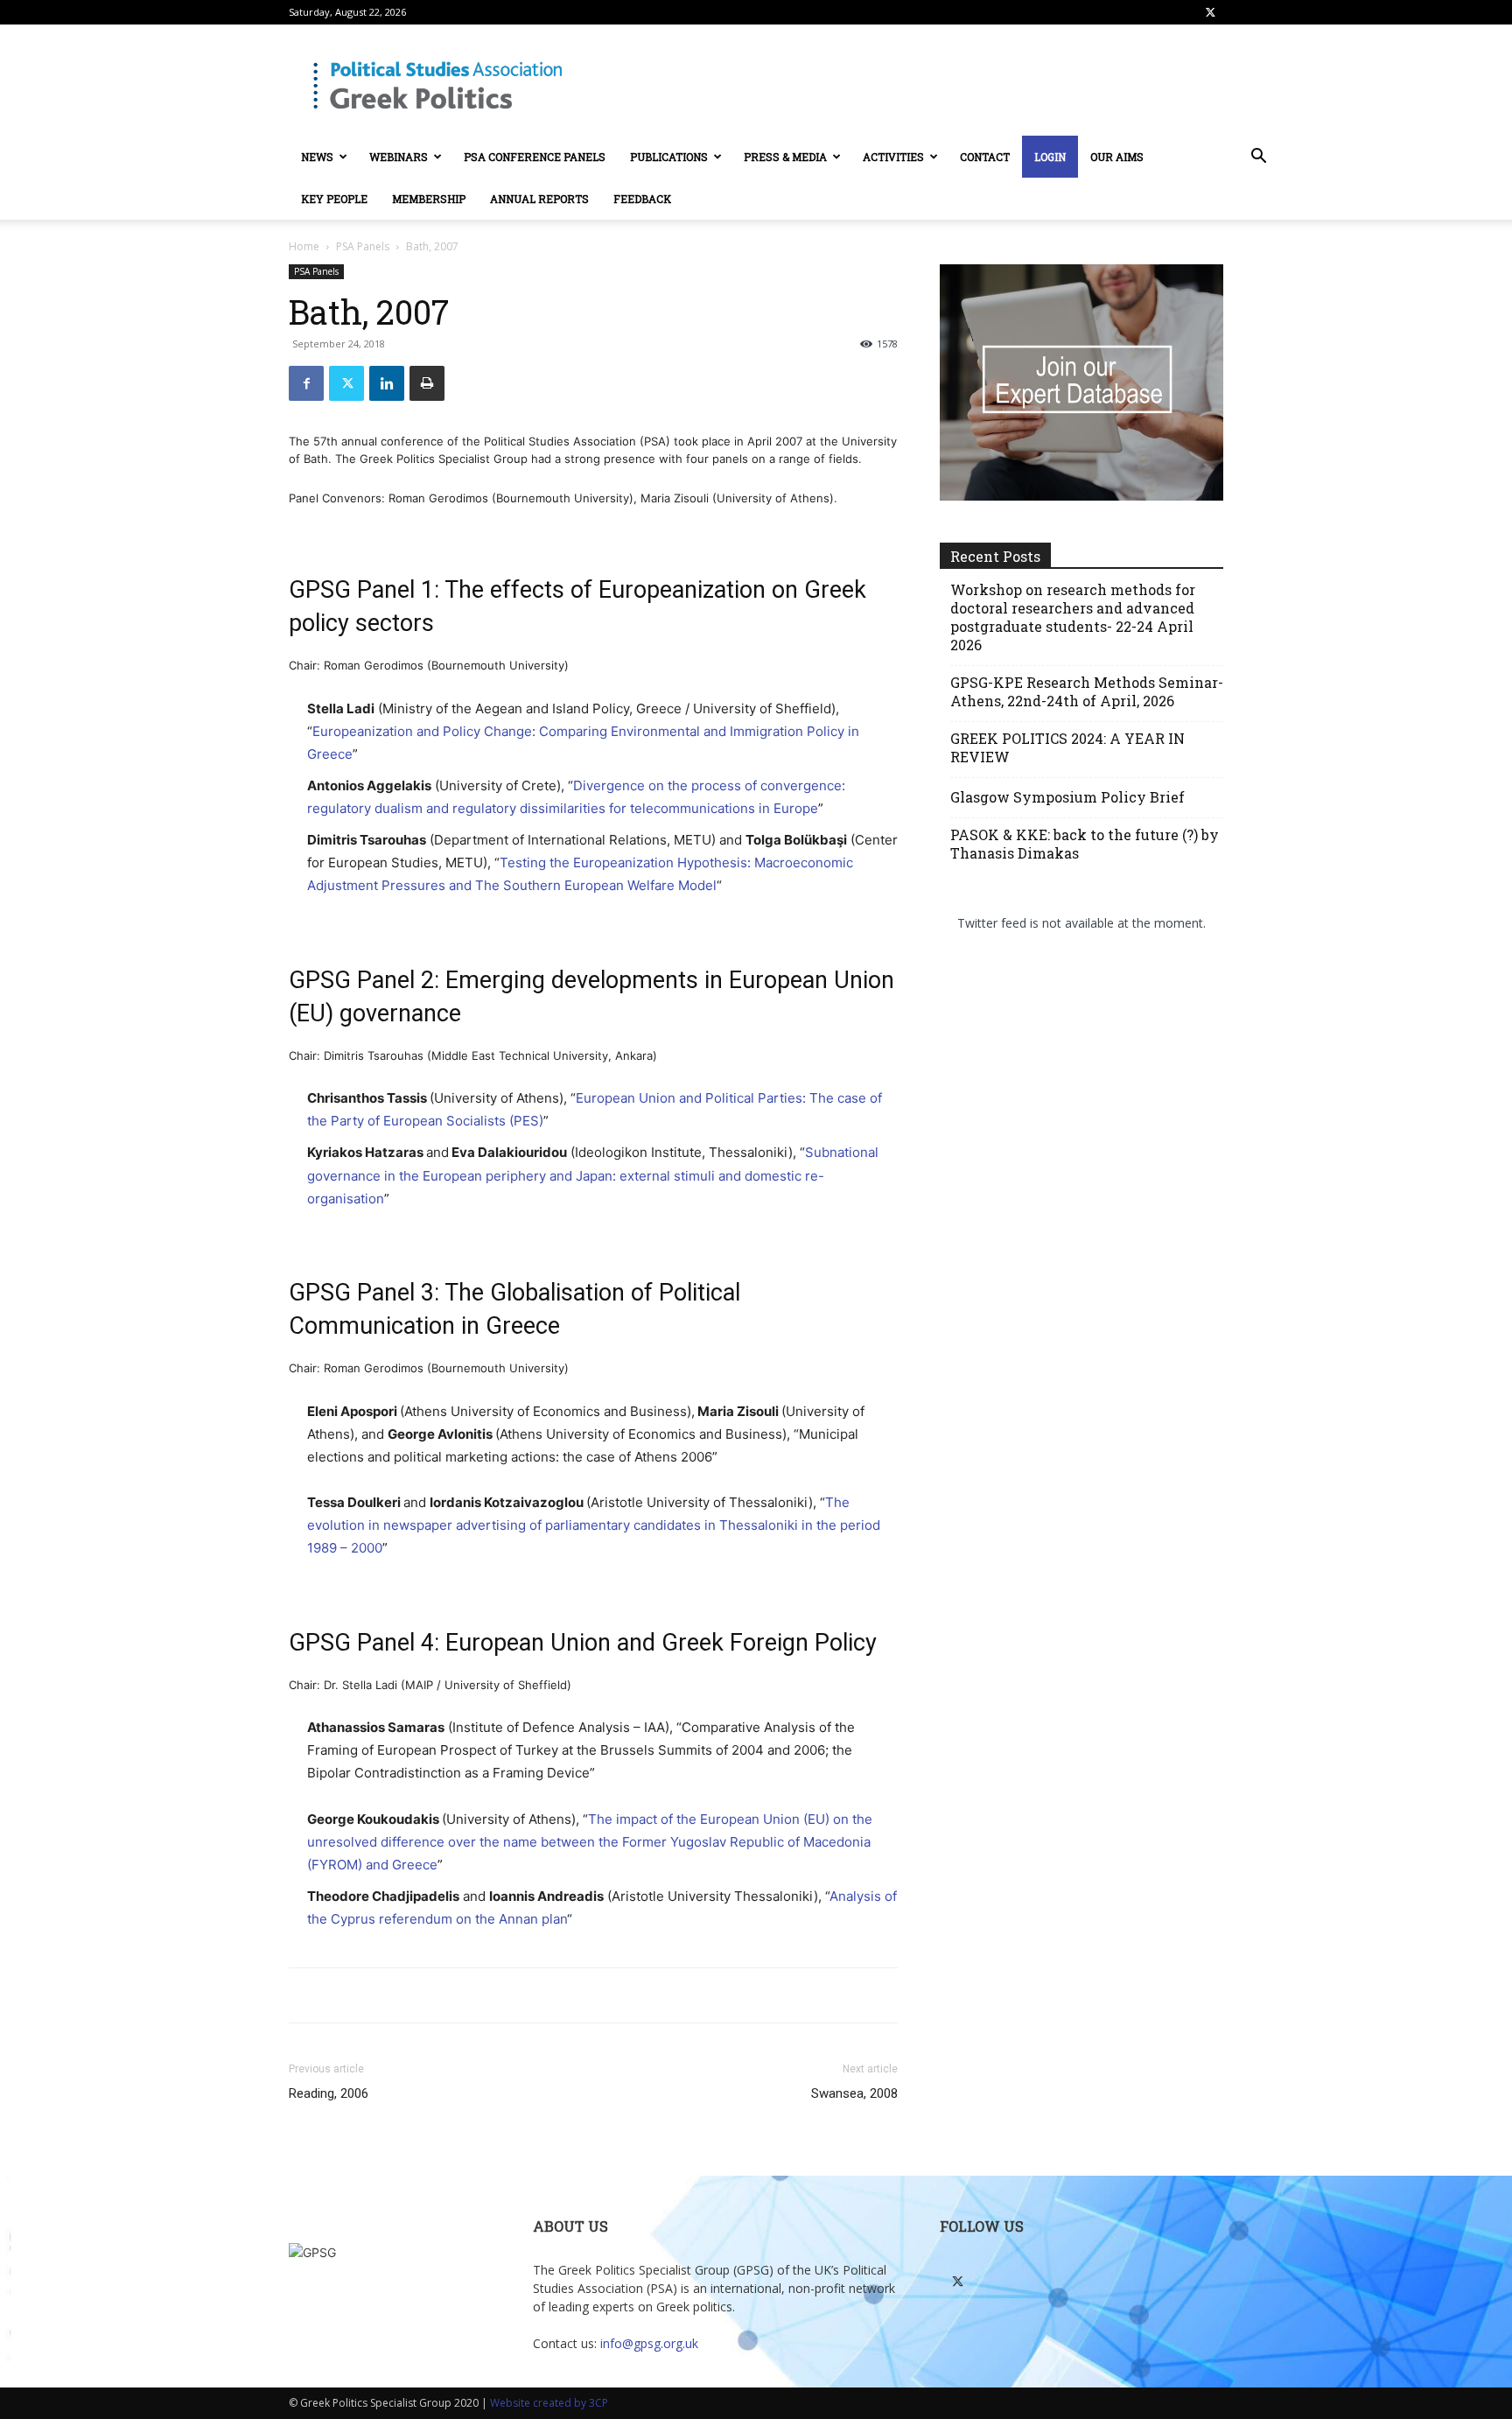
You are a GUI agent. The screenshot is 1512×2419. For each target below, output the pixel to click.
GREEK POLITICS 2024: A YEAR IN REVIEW (1067, 747)
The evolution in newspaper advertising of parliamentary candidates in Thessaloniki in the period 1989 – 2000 (594, 1525)
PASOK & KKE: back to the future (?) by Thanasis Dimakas (1085, 844)
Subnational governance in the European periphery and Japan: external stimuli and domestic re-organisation (593, 1175)
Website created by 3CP (549, 2403)
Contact (985, 157)
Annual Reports (539, 199)
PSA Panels (363, 246)
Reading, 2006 (329, 2093)
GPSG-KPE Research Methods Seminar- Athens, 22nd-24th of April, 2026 (1087, 691)
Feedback (642, 199)
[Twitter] (1210, 12)
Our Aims (1117, 157)
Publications (669, 157)
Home (304, 246)
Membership (429, 199)
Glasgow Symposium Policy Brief (1067, 797)
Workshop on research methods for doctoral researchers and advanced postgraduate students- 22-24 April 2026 (1073, 617)
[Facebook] (306, 383)
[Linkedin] (387, 383)
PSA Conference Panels (535, 157)
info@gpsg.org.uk (649, 2343)
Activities (893, 157)
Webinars (399, 157)
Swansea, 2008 (854, 2093)
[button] (1258, 158)
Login (1050, 157)
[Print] (427, 383)
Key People (334, 199)
